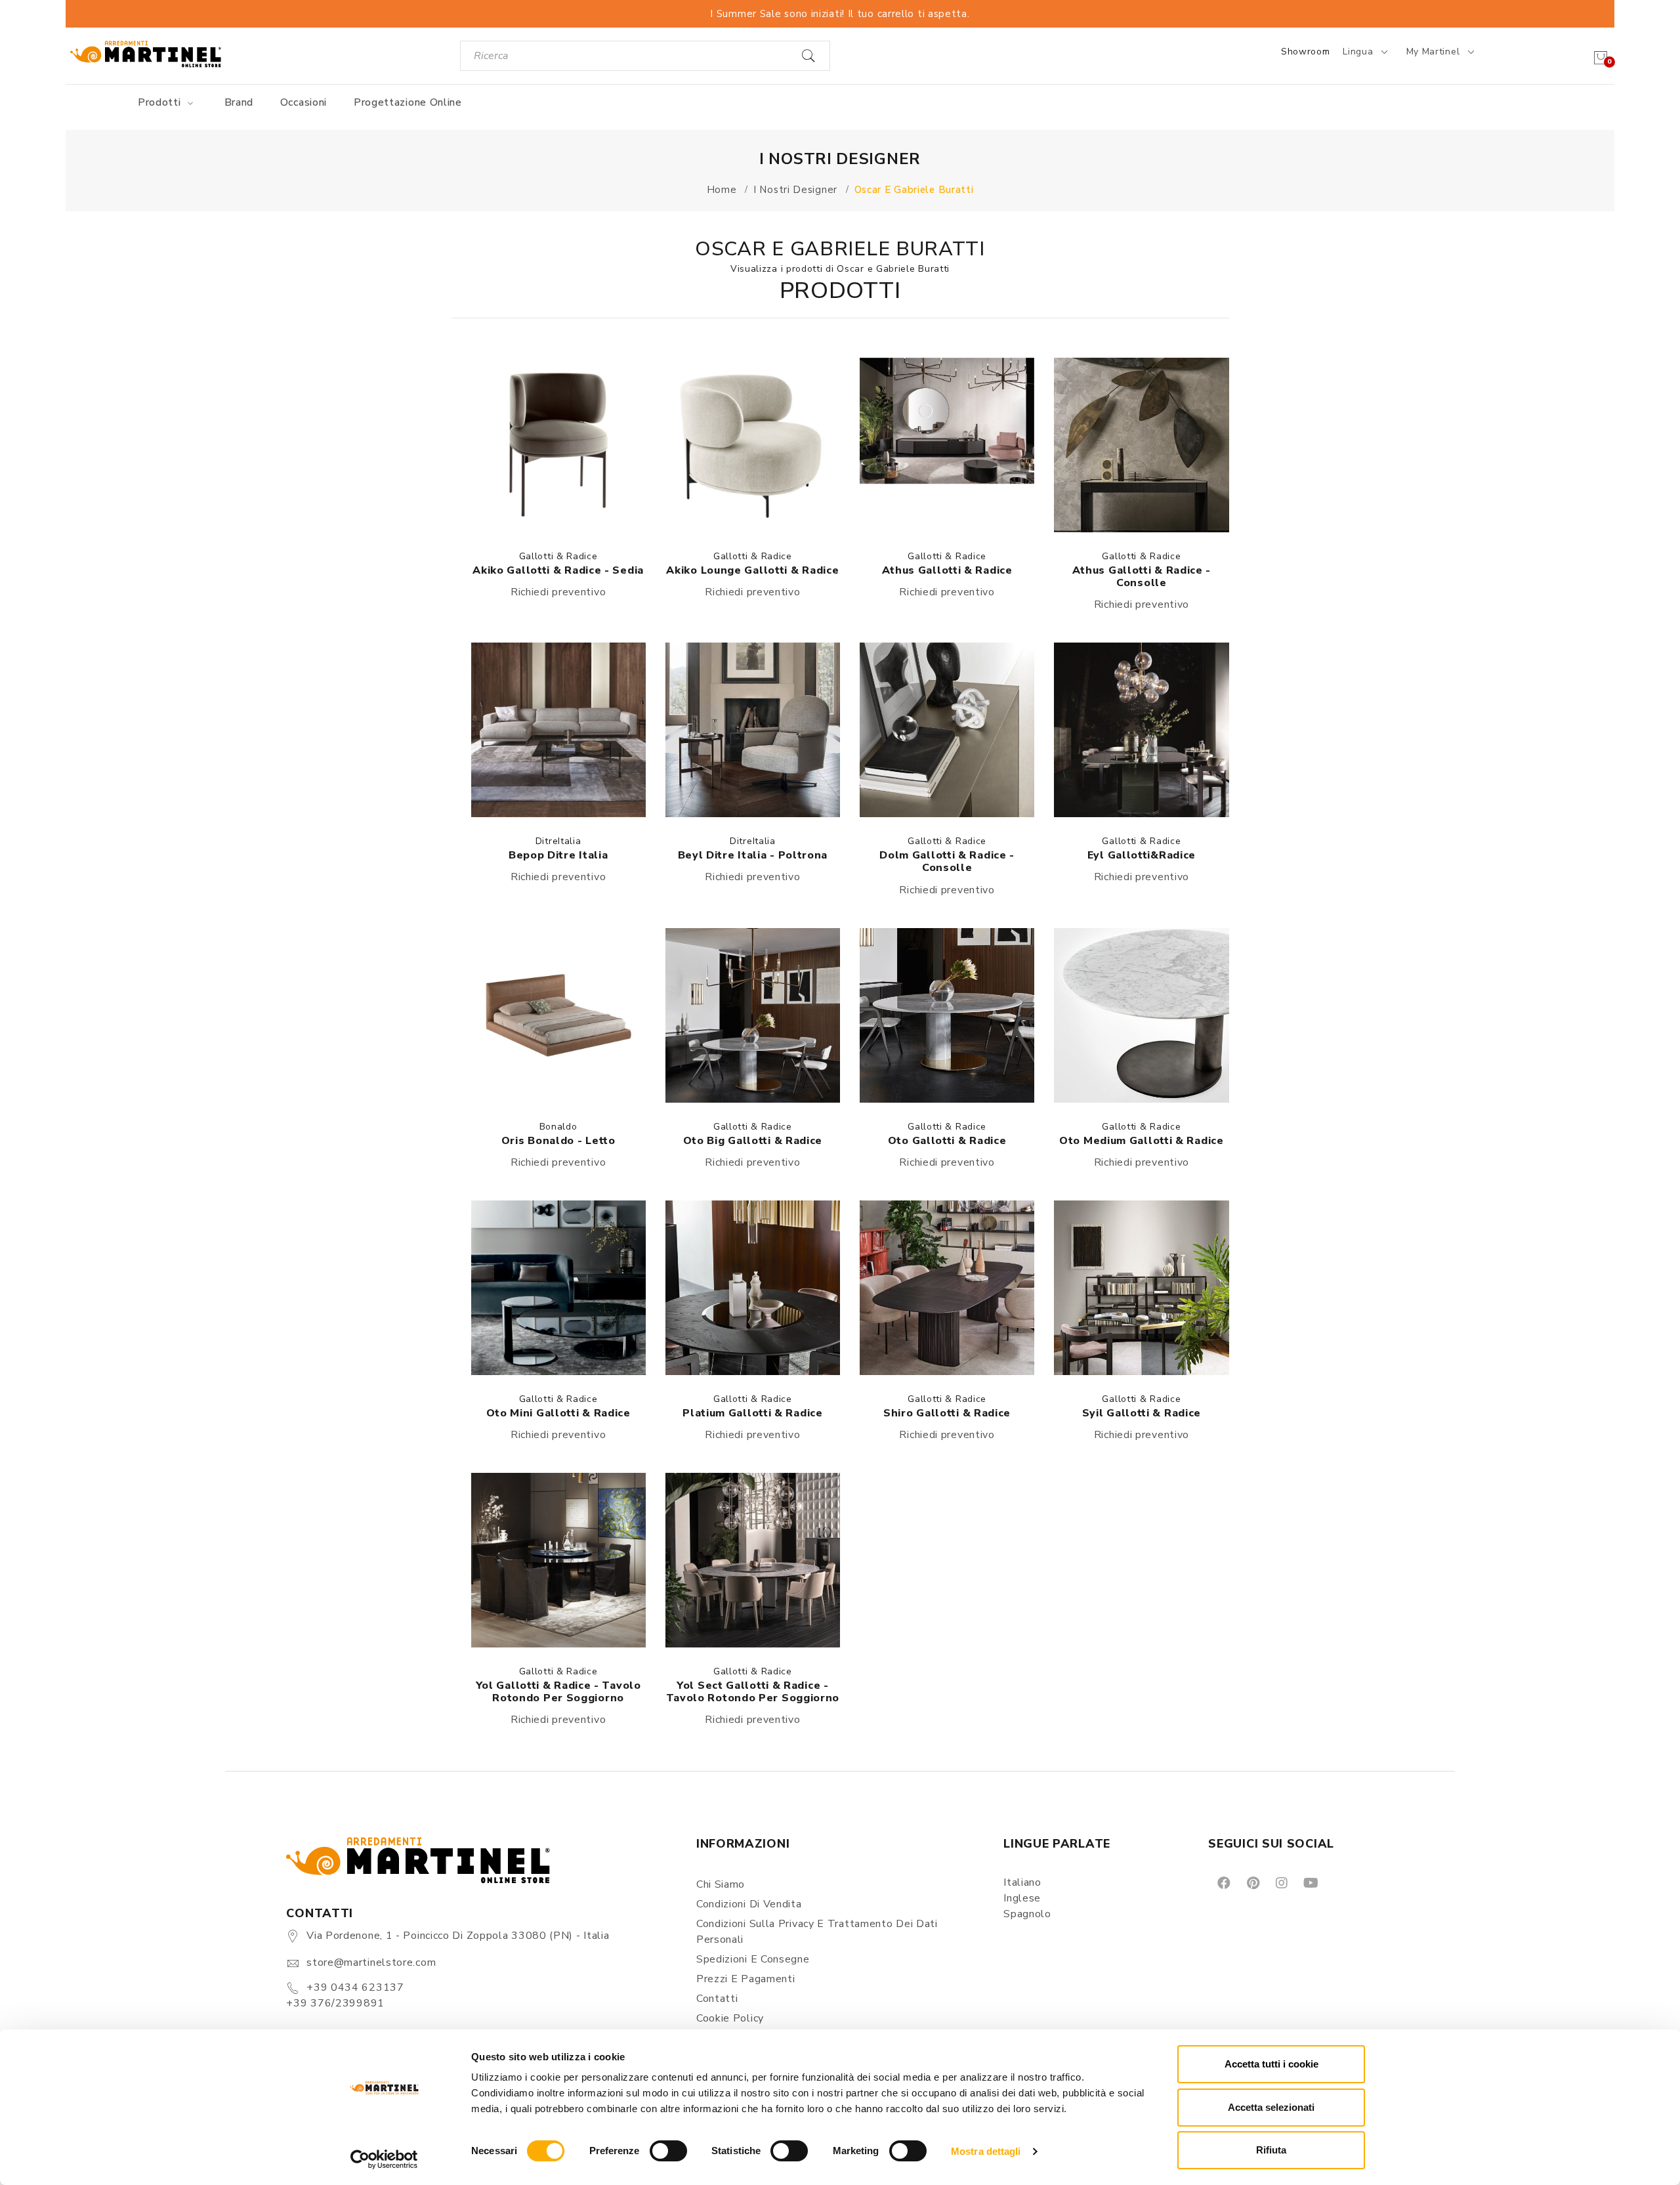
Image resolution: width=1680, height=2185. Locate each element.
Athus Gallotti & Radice (947, 570)
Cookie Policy (730, 2018)
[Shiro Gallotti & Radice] (947, 1288)
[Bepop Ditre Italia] (558, 730)
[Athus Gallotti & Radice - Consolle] (1141, 445)
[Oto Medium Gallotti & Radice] (1141, 1015)
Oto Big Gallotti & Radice (753, 1141)
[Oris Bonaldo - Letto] (558, 1015)
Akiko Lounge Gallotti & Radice (752, 570)
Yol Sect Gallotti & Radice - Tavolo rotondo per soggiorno (753, 1692)
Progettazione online (408, 102)
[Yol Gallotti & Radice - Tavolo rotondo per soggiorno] (558, 1560)
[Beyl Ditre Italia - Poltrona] (753, 730)
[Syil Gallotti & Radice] (1141, 1288)
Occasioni (304, 102)
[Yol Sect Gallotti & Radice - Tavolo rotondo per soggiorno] (753, 1560)
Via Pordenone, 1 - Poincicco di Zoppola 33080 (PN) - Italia (458, 1936)
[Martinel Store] (146, 53)
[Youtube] (1310, 1882)
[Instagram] (1281, 1882)
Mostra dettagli (986, 2151)
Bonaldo (558, 1127)
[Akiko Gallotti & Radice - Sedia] (558, 445)
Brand (239, 102)
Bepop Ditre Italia (558, 855)
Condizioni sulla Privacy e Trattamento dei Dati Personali (817, 1932)
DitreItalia (558, 841)
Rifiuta (1271, 2150)
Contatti (717, 1999)
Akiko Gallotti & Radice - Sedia (558, 570)
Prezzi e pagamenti (746, 1979)
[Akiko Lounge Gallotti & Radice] (753, 445)
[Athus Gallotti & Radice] (947, 445)
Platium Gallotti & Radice (753, 1413)
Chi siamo (721, 1884)
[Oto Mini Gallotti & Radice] (558, 1288)
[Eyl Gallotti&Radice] (1141, 730)
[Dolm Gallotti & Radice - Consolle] (947, 730)
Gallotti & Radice (558, 556)
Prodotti (161, 102)
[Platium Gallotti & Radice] (753, 1288)
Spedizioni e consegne (753, 1959)
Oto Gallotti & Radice (947, 1141)
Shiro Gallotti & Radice (947, 1413)
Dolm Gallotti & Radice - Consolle (947, 861)
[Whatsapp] (1340, 1882)
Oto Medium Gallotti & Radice (1142, 1141)
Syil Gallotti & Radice (1142, 1413)
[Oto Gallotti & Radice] (947, 1015)
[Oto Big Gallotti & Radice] (753, 1015)
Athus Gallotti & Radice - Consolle (1142, 577)
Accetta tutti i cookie (1271, 2064)
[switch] (668, 2151)
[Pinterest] (1252, 1882)
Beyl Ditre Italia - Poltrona (753, 855)
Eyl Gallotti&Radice (1142, 855)
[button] (558, 445)
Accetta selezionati (1271, 2107)
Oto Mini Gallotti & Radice (558, 1413)
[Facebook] (1223, 1882)
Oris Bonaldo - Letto (558, 1141)
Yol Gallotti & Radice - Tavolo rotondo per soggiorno (558, 1692)
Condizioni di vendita (749, 1904)
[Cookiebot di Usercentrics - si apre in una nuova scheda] (384, 2159)
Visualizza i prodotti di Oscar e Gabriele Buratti (840, 269)
